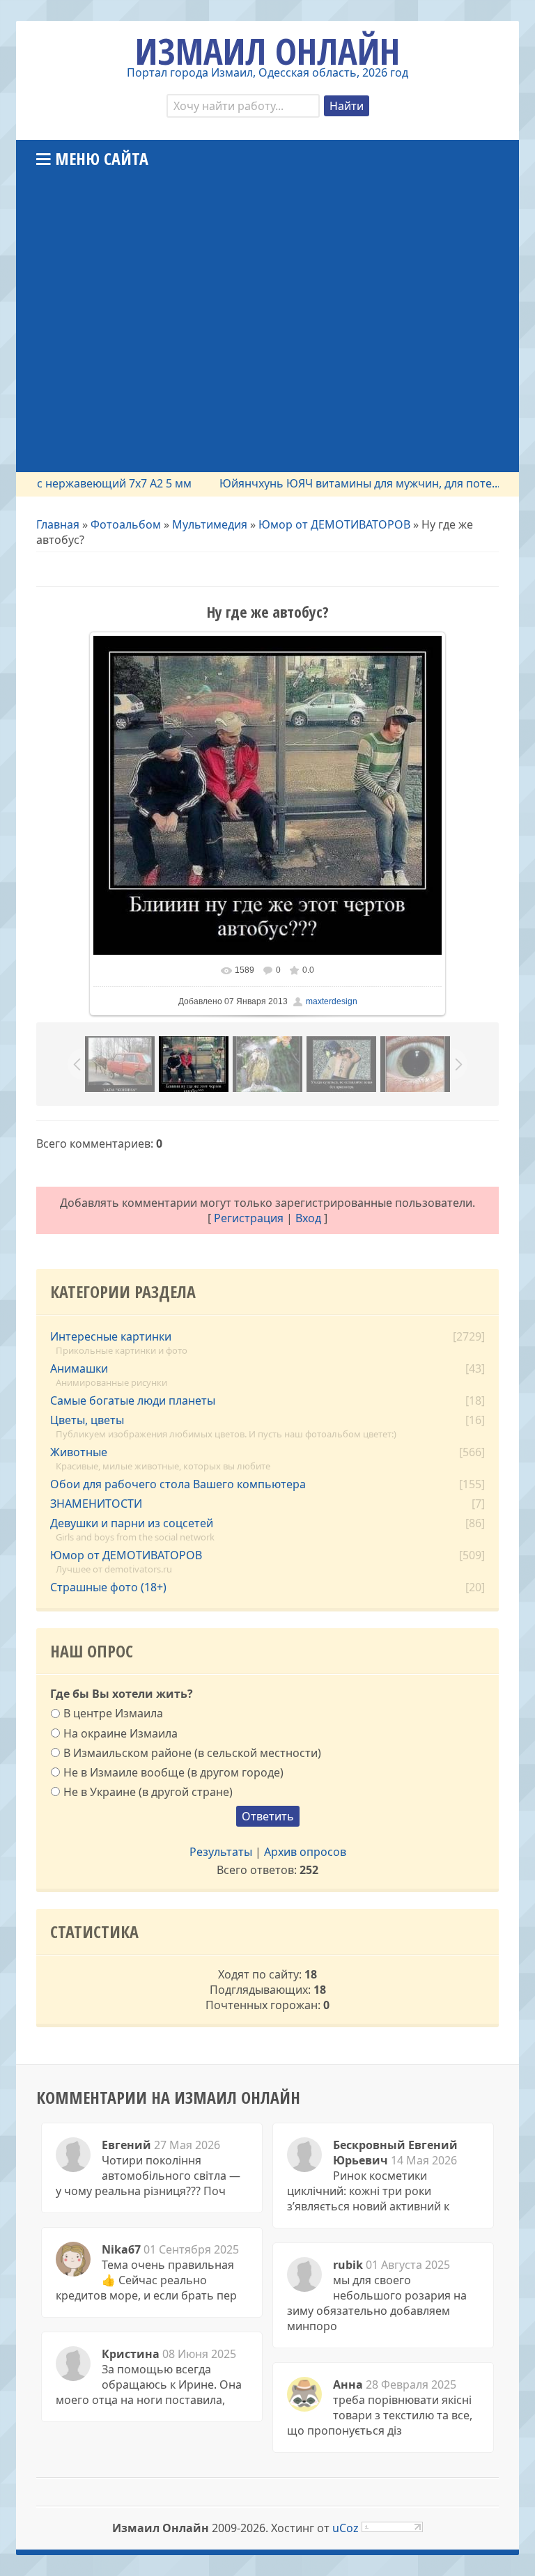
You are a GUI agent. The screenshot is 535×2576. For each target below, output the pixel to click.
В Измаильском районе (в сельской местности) (192, 1752)
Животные (79, 1452)
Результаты (221, 1852)
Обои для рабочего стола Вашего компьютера (178, 1484)
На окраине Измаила (121, 1733)
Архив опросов (305, 1852)
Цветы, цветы (87, 1420)
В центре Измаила (113, 1713)
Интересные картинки (111, 1336)
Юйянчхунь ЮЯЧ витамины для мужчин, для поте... (331, 483)
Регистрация (249, 1218)
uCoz (346, 2528)
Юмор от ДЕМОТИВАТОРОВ (334, 524)
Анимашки (79, 1368)
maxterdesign (332, 1001)
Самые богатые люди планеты (133, 1400)
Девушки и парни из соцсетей (132, 1523)
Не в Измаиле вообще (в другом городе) (173, 1772)
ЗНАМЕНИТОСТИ (96, 1504)
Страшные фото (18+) (108, 1587)
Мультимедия (210, 524)
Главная (58, 524)
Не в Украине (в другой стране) (148, 1792)
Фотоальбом (126, 524)
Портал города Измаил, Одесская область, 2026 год (267, 72)
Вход (308, 1218)
